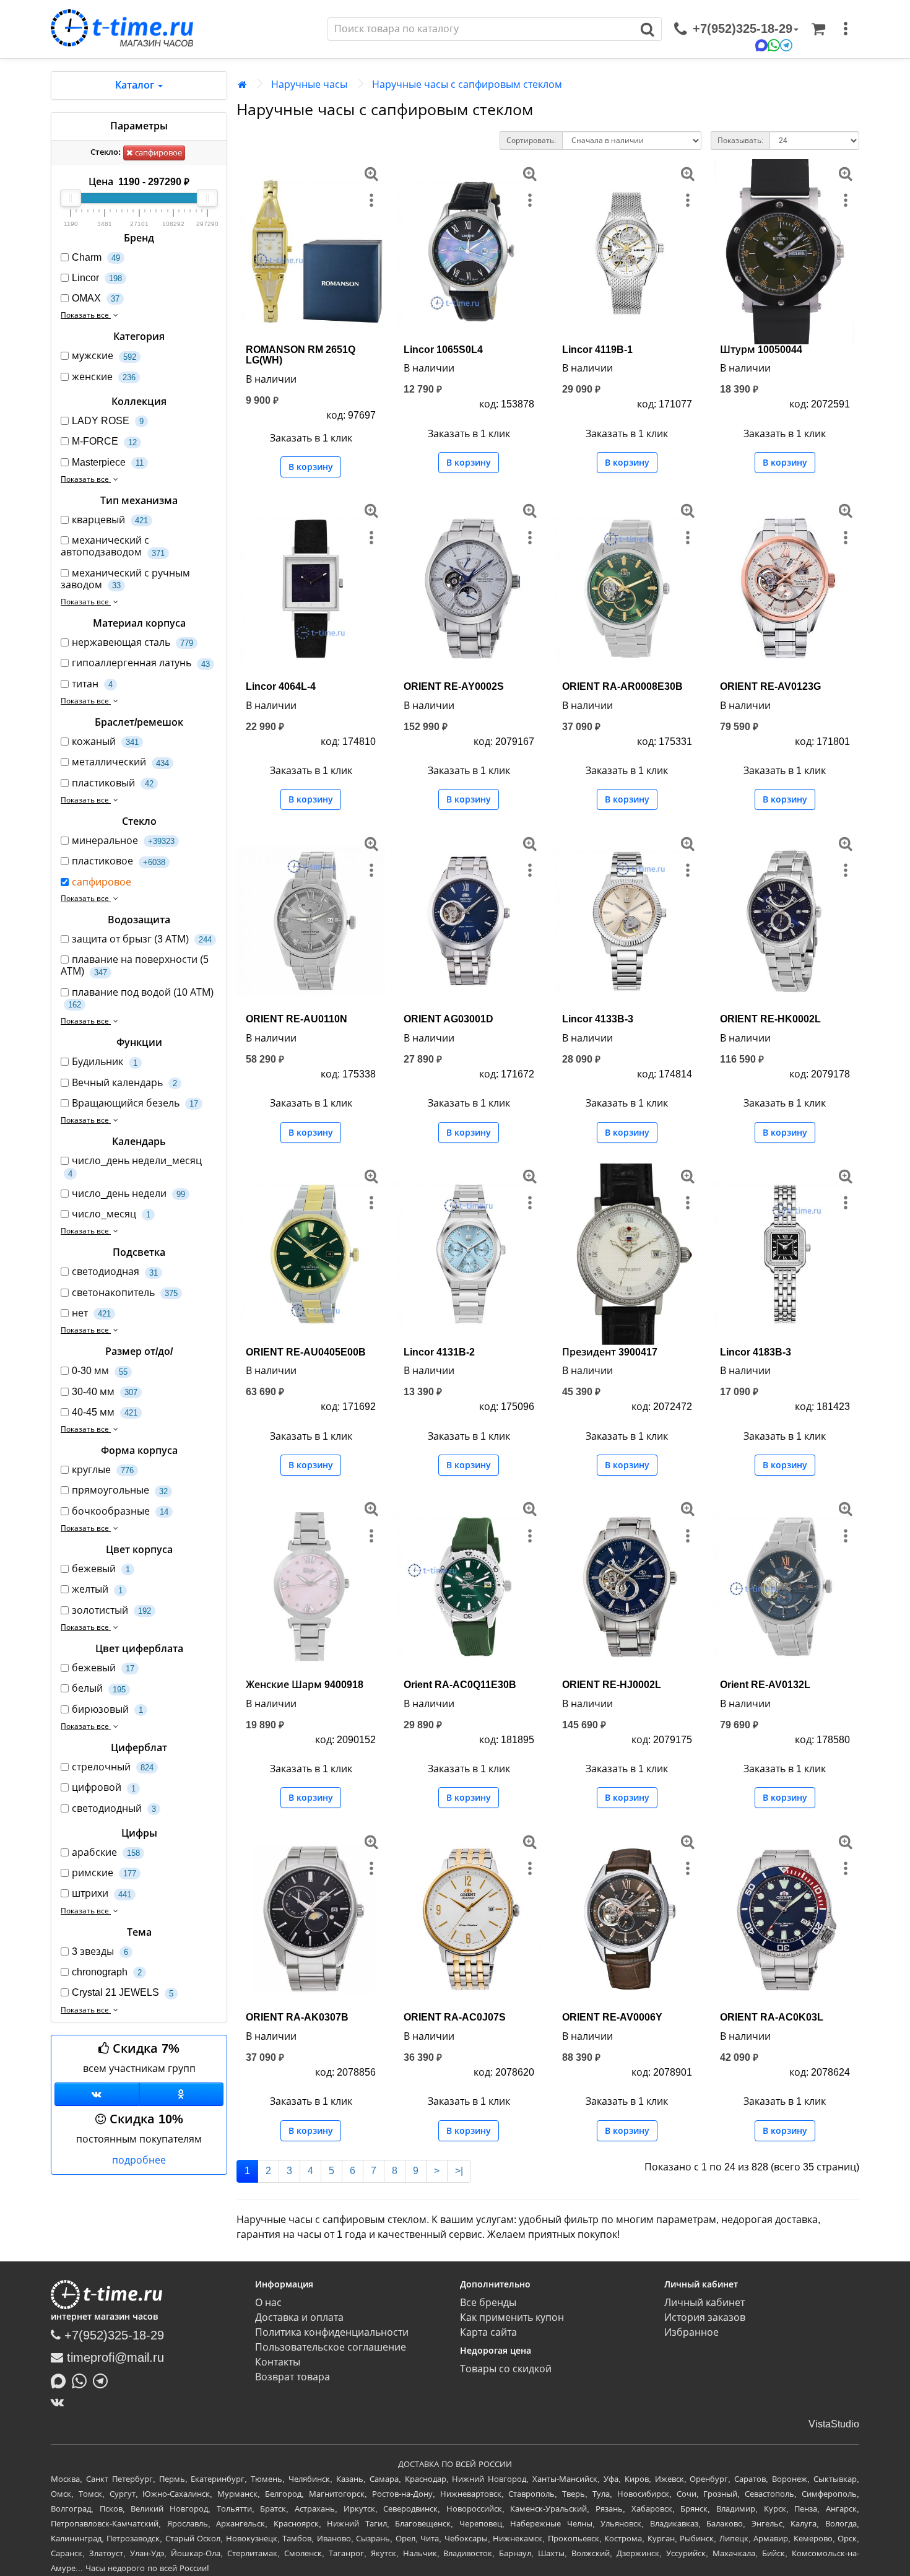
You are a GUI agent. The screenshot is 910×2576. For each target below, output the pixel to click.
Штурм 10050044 (761, 350)
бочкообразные (120, 1511)
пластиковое (119, 861)
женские (104, 377)
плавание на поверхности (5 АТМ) (135, 965)
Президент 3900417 (610, 1352)
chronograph (107, 1972)
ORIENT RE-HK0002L (770, 1019)
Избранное (691, 2332)
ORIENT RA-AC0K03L (772, 2017)
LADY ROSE (108, 421)
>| (459, 2171)
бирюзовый (107, 1709)
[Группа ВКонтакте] (97, 2094)
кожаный (105, 742)
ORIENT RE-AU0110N (297, 1019)
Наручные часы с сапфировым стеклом (467, 85)
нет (91, 1313)
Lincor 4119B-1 (597, 350)
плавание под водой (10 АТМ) (141, 998)
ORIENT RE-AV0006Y (612, 2017)
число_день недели (128, 1194)
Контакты (278, 2362)
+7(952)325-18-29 (112, 2335)
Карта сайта (488, 2332)
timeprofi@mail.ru (114, 2357)
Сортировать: (531, 141)
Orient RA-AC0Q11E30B (460, 1685)
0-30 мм (100, 1371)
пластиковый (113, 783)
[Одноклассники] (182, 2094)
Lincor (97, 278)
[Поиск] (648, 29)
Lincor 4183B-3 (756, 1352)
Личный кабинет (704, 2303)
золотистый (111, 1610)
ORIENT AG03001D (448, 1019)
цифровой (104, 1787)
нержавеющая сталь (132, 642)
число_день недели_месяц (135, 1167)
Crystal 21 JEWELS (123, 1992)
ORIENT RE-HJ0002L (612, 1685)
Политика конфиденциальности (332, 2332)
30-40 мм (105, 1392)
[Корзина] (818, 29)
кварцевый (110, 520)
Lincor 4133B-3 (598, 1019)
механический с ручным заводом (125, 579)
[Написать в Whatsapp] (82, 2380)
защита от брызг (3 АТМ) (142, 939)
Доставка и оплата (299, 2317)
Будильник (105, 1062)
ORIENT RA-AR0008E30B (622, 686)
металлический (120, 762)
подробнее (139, 2160)
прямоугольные (120, 1490)
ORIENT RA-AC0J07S (455, 2017)
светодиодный (114, 1808)
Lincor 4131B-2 (439, 1352)
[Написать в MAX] (61, 2380)
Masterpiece (108, 462)
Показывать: (740, 141)
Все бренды (488, 2303)
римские (104, 1873)
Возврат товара (292, 2377)
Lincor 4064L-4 (281, 686)
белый (99, 1688)
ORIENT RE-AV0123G (770, 686)
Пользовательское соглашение (331, 2347)
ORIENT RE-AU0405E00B (306, 1352)
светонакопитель (125, 1293)
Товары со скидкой (506, 2369)
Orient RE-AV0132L (765, 1685)
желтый (97, 1589)
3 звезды (100, 1952)
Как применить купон (512, 2317)
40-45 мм (105, 1412)
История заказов (705, 2317)
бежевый (101, 1569)
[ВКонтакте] (60, 2402)
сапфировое (157, 153)
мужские (104, 356)
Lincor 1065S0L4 (443, 350)
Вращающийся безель (135, 1103)
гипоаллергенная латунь (141, 663)
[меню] (846, 29)
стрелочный (113, 1767)
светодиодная (115, 1272)
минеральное (123, 841)
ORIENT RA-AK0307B (297, 2017)
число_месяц (111, 1214)
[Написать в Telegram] (103, 2380)
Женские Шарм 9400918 (305, 1685)
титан (92, 684)
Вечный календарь (124, 1083)
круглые (103, 1470)
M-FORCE (104, 441)
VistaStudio (834, 2424)
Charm (96, 257)
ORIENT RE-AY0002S (454, 686)
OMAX (96, 298)
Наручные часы (309, 85)
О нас (268, 2303)
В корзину (311, 467)
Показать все (86, 315)
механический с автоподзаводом (113, 546)
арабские (106, 1852)
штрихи (102, 1893)
